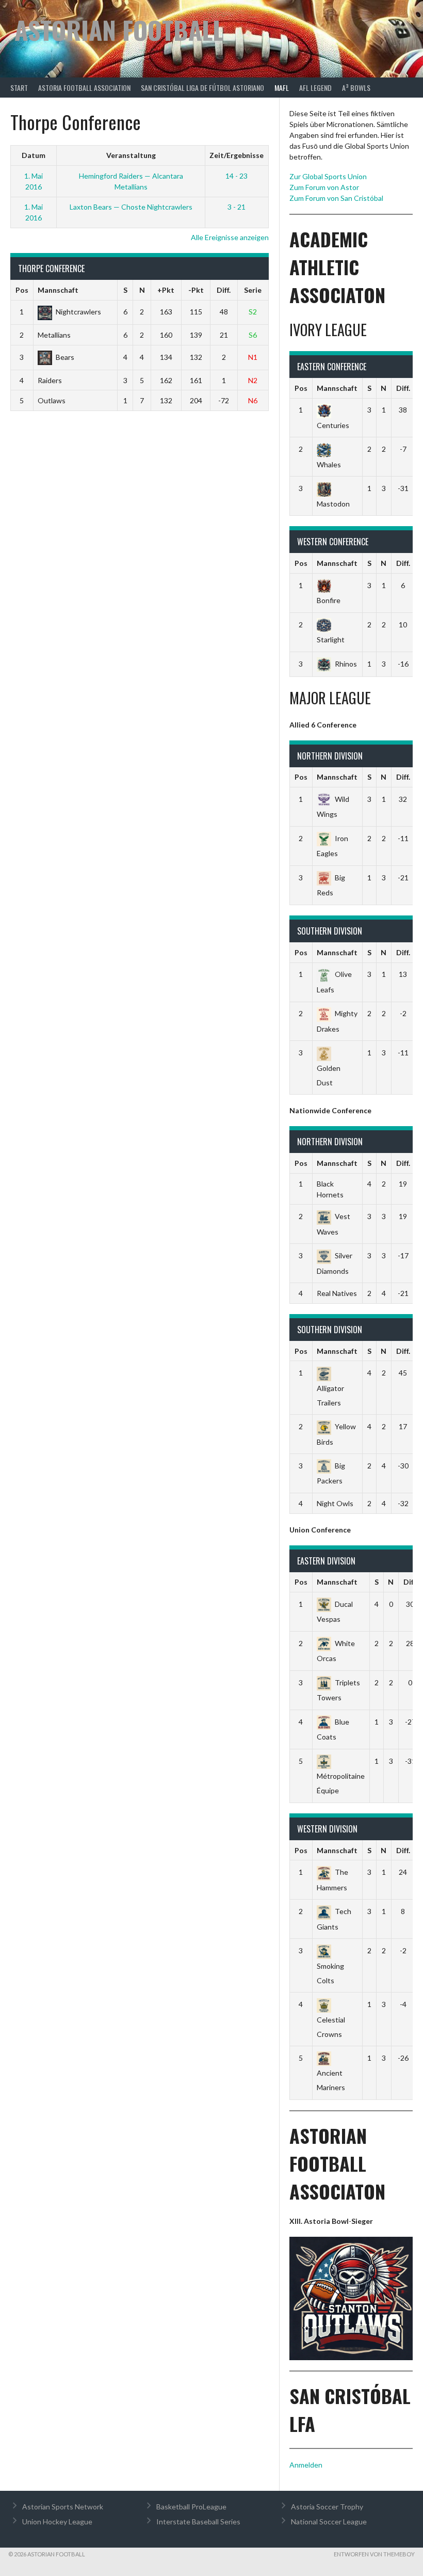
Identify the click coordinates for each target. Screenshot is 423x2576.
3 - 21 (237, 207)
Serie (253, 290)
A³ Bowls (356, 88)
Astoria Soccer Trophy (327, 2507)
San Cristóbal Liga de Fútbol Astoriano (202, 88)
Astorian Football (119, 30)
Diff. (224, 290)
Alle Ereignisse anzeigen (230, 237)
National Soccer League (329, 2522)
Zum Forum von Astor (324, 187)
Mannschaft (58, 290)
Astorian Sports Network (63, 2507)
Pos (22, 290)
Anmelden (306, 2465)
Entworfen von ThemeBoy (374, 2554)
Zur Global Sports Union (328, 176)
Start (19, 88)
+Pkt (166, 290)
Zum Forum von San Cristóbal (336, 198)
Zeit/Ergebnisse (237, 155)
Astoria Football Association (84, 88)
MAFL (282, 88)
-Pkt (196, 290)
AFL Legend (315, 88)
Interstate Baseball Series (198, 2522)
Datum (34, 155)
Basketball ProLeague (191, 2507)
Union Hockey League (57, 2522)
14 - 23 (237, 176)
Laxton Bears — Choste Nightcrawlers (131, 207)
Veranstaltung (131, 155)
